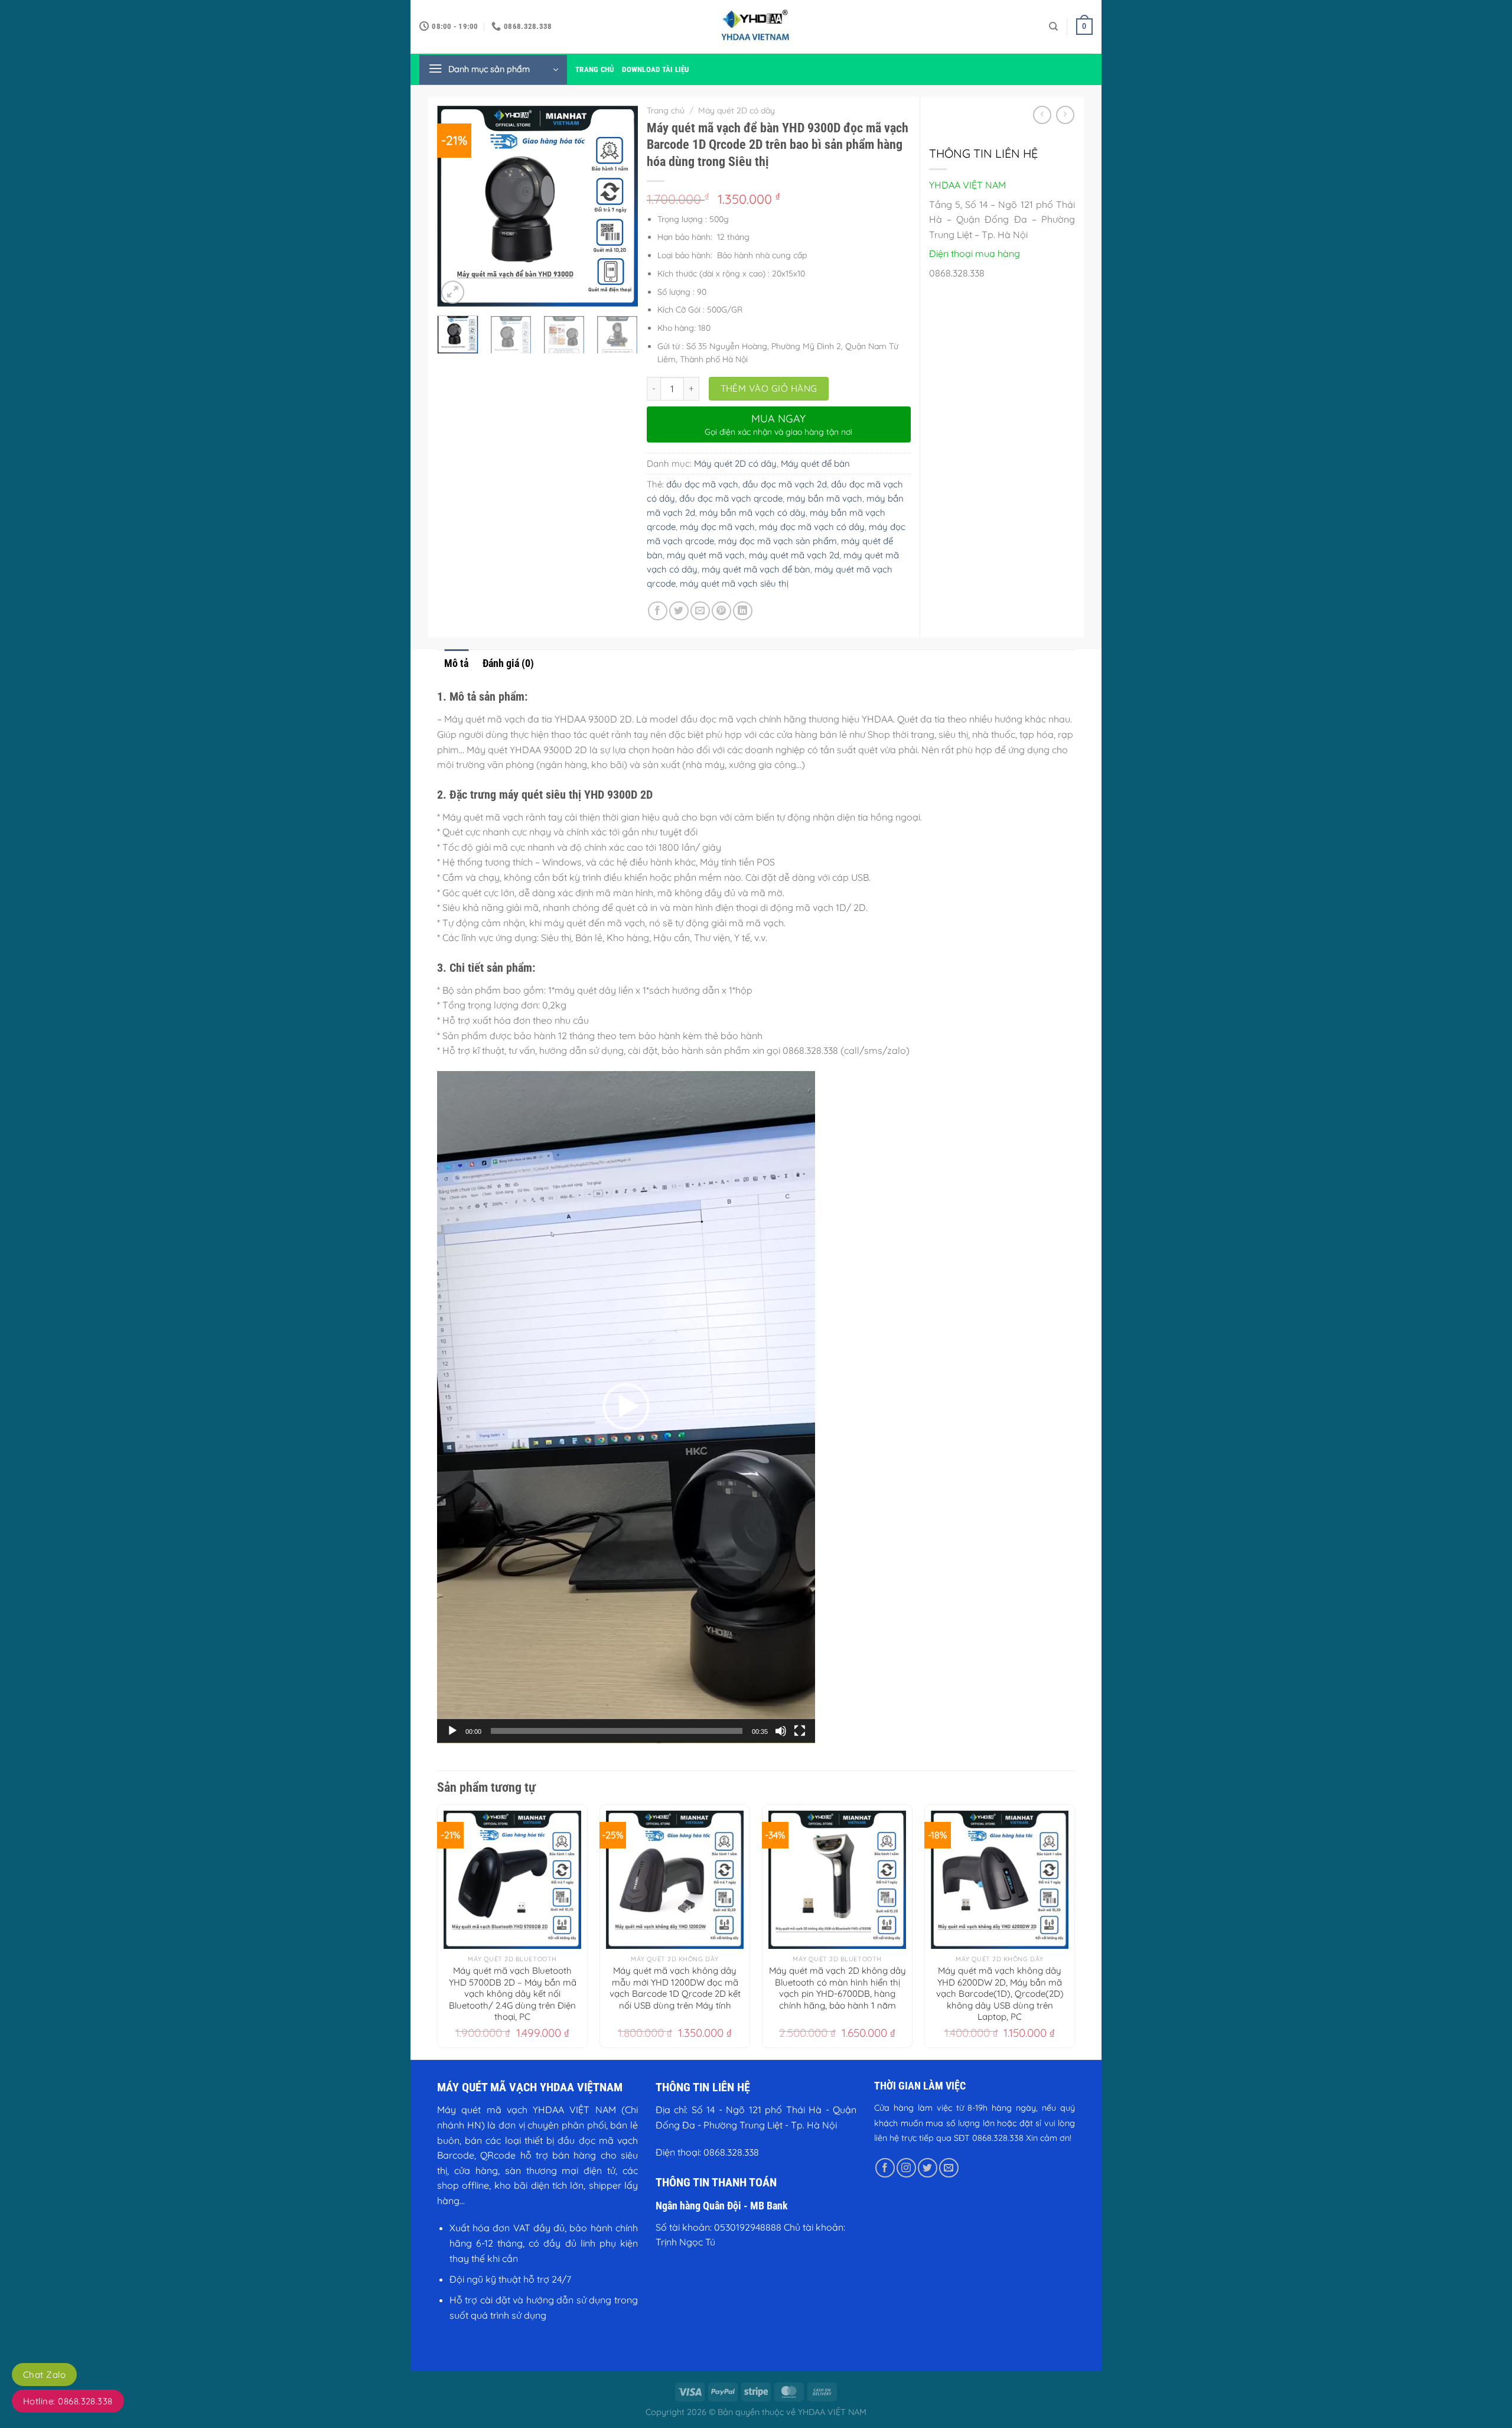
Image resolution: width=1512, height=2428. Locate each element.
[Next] (619, 206)
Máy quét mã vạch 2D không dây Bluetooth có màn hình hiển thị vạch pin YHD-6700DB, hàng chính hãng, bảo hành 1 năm (838, 1988)
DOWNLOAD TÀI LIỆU (655, 69)
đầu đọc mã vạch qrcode (731, 498)
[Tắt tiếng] (781, 1731)
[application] (626, 1407)
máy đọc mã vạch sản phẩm (778, 541)
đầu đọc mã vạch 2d (785, 484)
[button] (626, 1407)
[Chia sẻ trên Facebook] (658, 611)
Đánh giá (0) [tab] (508, 663)
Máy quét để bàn (815, 463)
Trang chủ (594, 69)
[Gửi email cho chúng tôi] (949, 2168)
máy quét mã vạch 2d (794, 555)
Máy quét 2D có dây (737, 110)
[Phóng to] (453, 292)
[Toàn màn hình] (800, 1731)
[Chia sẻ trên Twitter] (679, 611)
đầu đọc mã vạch (702, 484)
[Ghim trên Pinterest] (721, 611)
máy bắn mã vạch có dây (752, 512)
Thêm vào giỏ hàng (769, 388)
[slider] (617, 1731)
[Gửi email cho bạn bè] (700, 611)
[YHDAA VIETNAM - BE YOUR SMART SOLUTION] (756, 27)
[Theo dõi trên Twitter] (928, 2168)
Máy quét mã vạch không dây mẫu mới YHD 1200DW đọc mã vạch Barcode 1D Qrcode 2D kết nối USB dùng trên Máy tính (675, 1988)
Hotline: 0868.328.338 (68, 2401)
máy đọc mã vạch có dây (812, 527)
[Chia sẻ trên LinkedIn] (743, 611)
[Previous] (456, 206)
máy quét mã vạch (706, 555)
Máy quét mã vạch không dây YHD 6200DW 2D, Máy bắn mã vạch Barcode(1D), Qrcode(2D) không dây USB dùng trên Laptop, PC (1000, 1994)
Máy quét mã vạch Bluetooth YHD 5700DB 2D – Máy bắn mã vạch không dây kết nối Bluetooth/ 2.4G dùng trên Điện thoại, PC (513, 1994)
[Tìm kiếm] (1053, 27)
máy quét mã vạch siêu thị (734, 583)
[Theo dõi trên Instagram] (906, 2168)
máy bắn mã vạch (825, 498)
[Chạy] (452, 1731)
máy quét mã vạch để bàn (756, 569)
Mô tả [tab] (456, 663)
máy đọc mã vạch (717, 527)
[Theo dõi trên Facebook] (885, 2168)
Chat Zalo (44, 2375)
